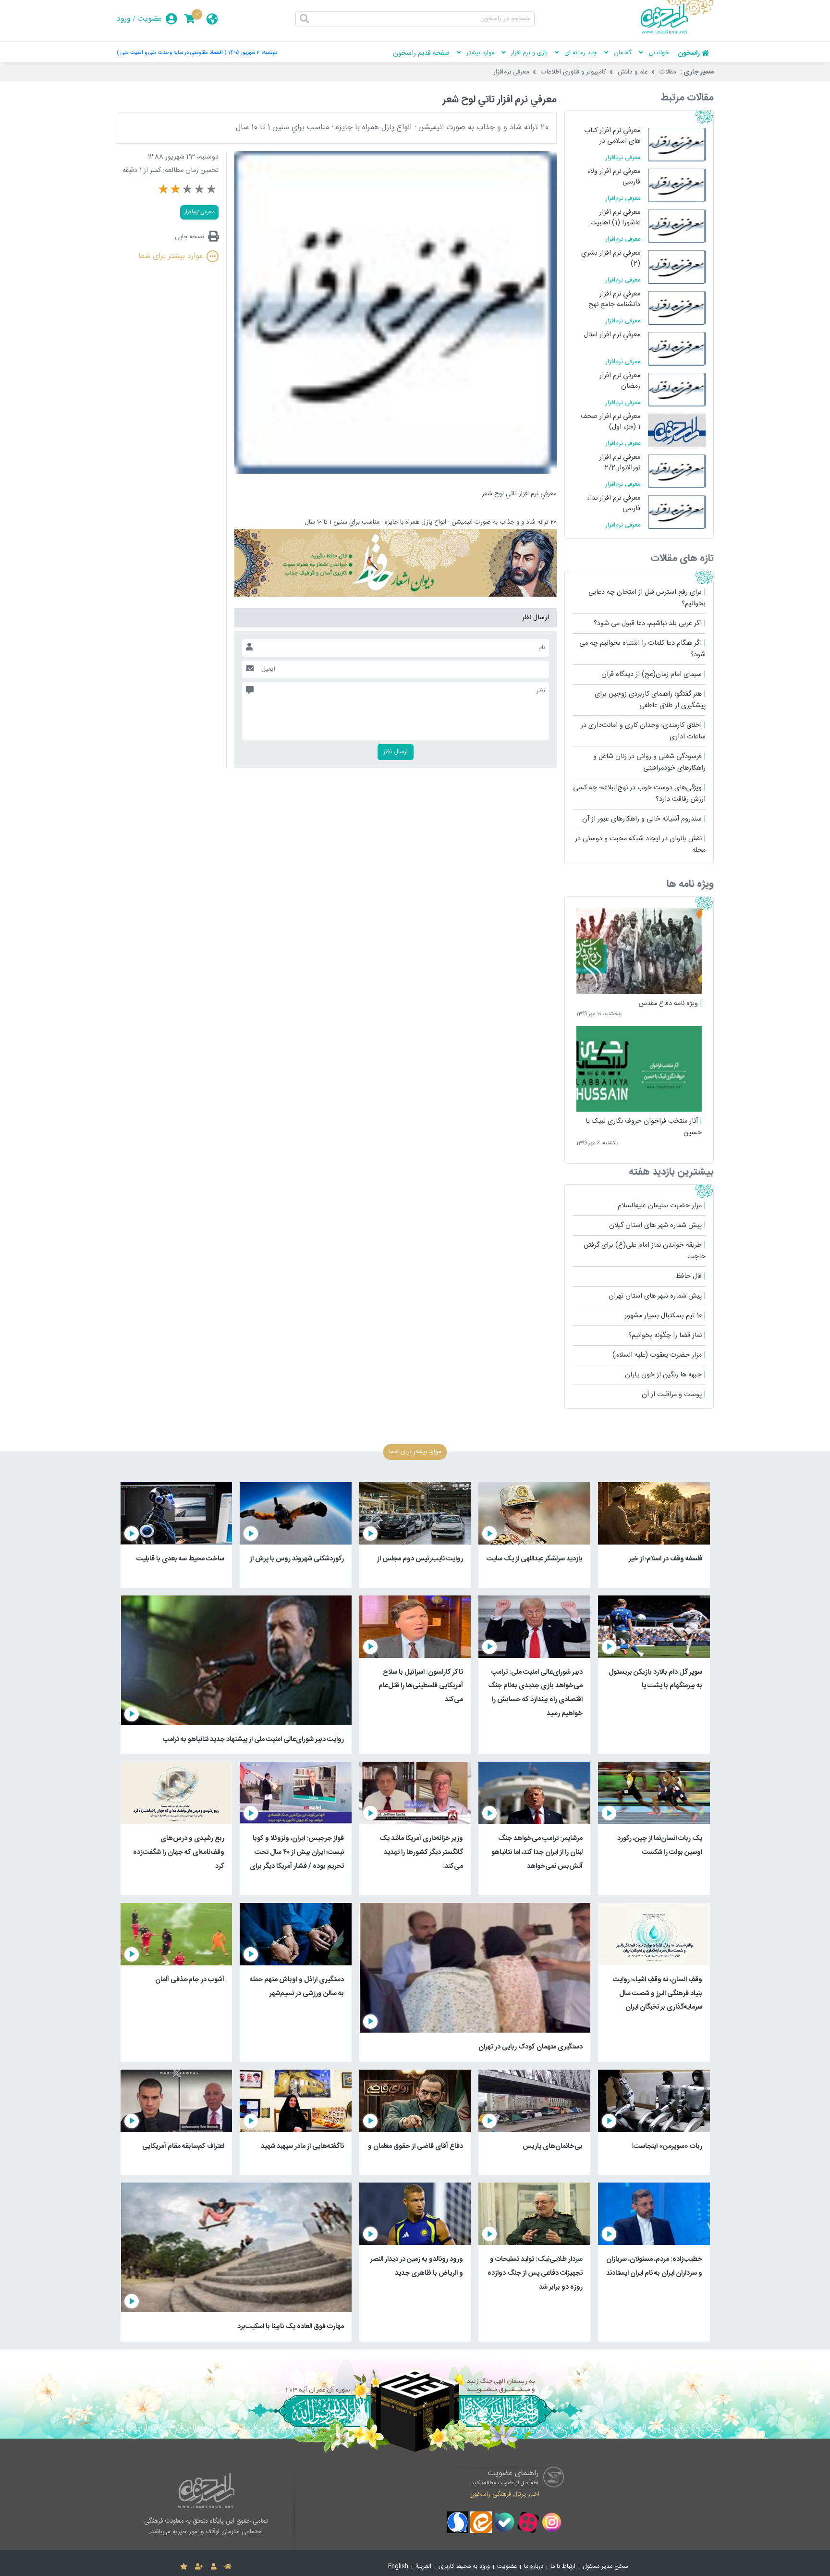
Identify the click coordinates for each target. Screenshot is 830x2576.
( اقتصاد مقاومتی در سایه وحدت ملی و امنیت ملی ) (171, 53)
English (398, 2567)
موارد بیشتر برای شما (171, 256)
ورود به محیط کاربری (464, 2567)
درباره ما (534, 2567)
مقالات (668, 72)
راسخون (689, 53)
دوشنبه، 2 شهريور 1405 (253, 53)
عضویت (150, 19)
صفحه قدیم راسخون (421, 53)
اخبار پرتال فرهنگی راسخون (504, 2494)
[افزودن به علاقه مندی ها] (184, 2567)
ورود (124, 19)
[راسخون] (677, 32)
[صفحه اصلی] (228, 2567)
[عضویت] (199, 2567)
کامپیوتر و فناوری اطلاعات (574, 72)
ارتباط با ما (563, 2567)
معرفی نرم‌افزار (511, 72)
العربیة (423, 2567)
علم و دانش (633, 72)
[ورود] (214, 2567)
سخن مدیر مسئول (605, 2567)
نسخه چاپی (189, 237)
